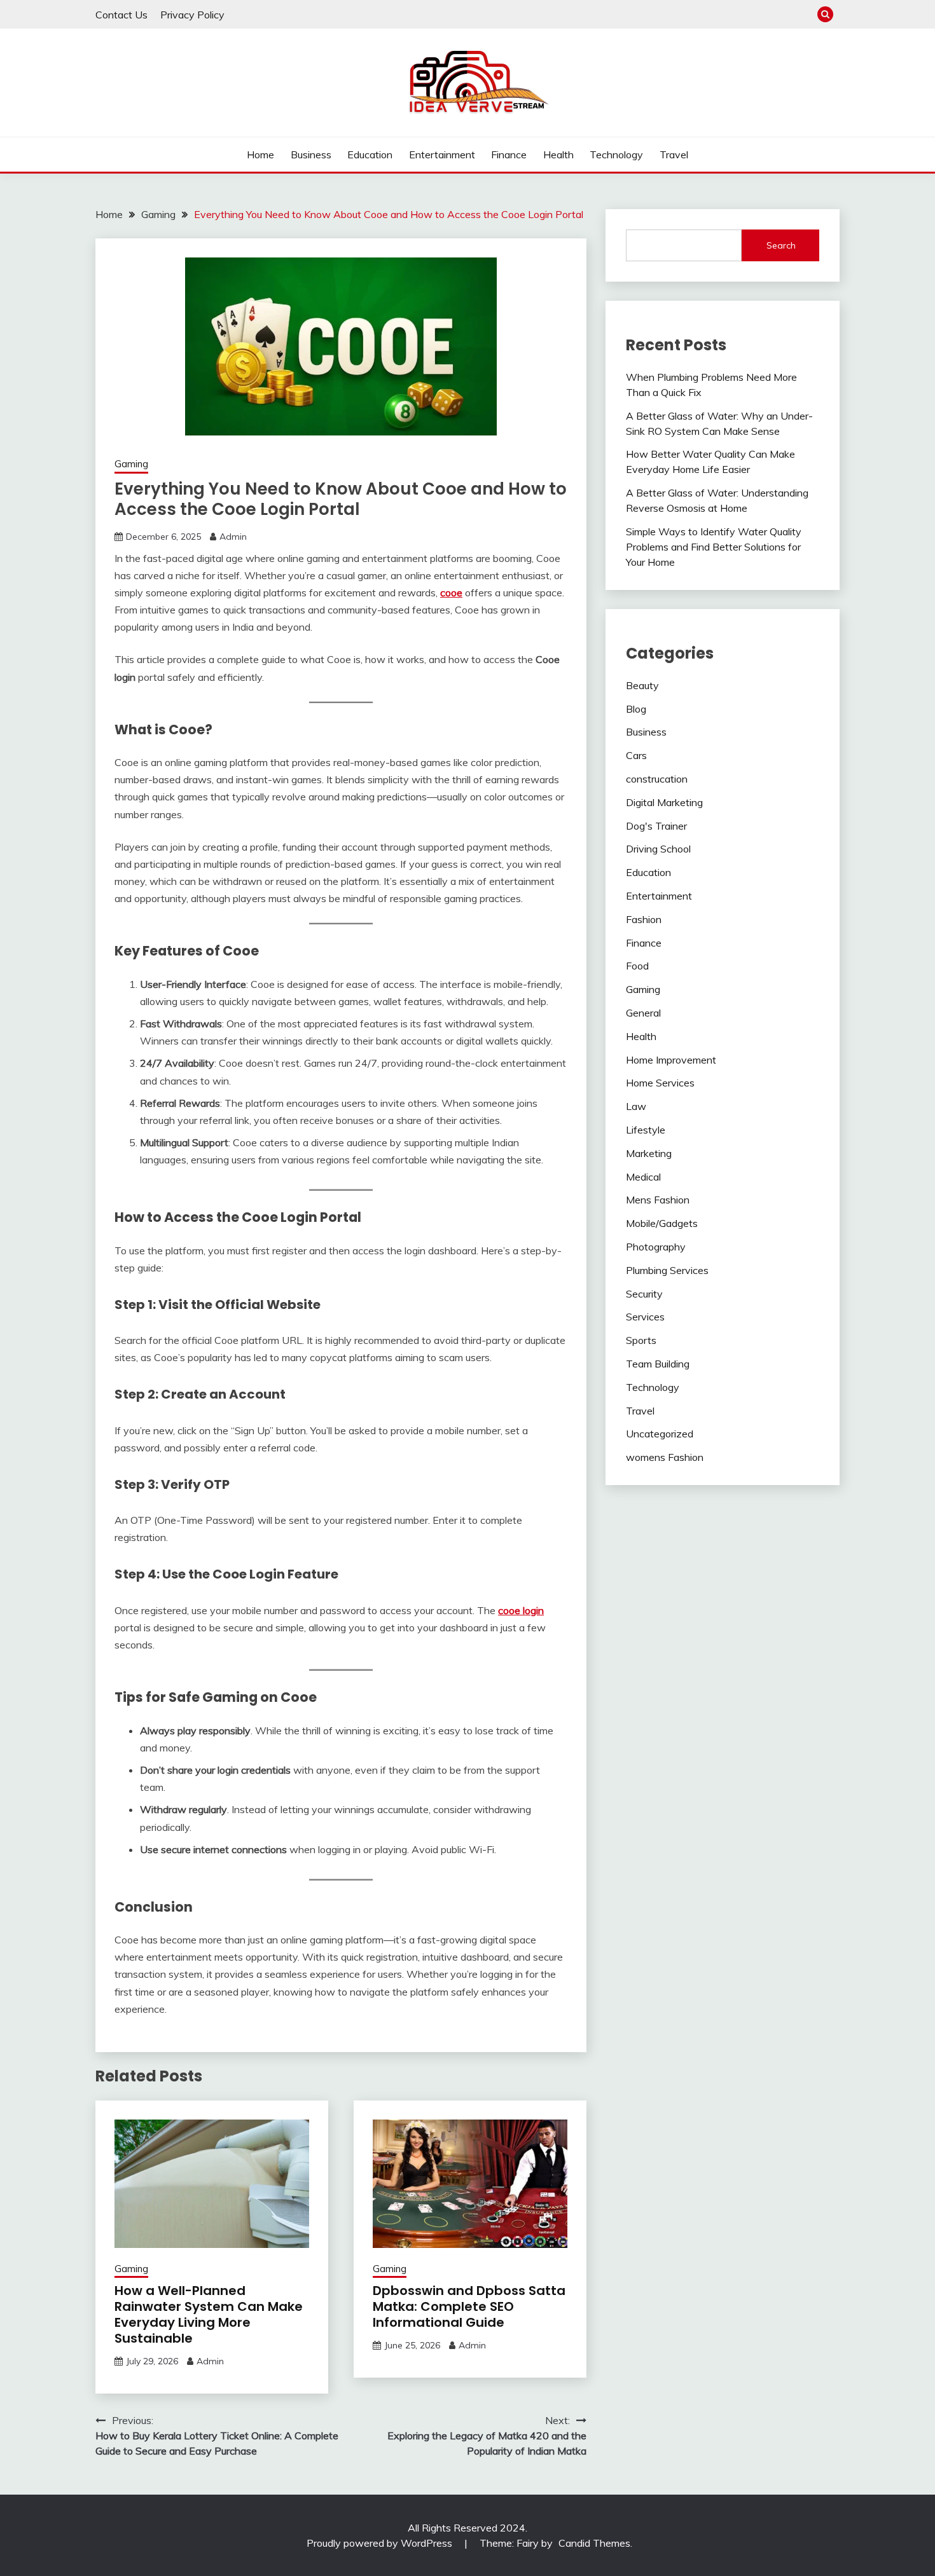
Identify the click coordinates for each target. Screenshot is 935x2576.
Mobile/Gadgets (662, 1223)
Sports (641, 1340)
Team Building (658, 1364)
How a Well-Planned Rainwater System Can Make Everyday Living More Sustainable (209, 2314)
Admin (233, 537)
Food (637, 966)
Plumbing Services (667, 1270)
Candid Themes (594, 2543)
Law (636, 1106)
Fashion (644, 919)
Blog (636, 709)
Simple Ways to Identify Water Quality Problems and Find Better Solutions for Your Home (714, 547)
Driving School (658, 849)
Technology (616, 154)
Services (645, 1317)
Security (644, 1294)
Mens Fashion (658, 1200)
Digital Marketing (664, 802)
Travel (674, 154)
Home (260, 154)
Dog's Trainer (656, 826)
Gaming (131, 464)
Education (370, 154)
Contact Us (121, 15)
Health (558, 154)
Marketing (649, 1153)
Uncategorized (660, 1434)
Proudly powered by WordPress (381, 2543)
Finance (509, 154)
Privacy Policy (192, 15)
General (643, 1013)
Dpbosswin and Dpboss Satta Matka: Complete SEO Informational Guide (469, 2306)
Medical (643, 1177)
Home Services (660, 1083)
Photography (656, 1247)
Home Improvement (671, 1060)
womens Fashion (665, 1457)
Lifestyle (646, 1130)
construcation (657, 779)
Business (311, 154)
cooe (451, 593)
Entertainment (442, 154)
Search (781, 245)
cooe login (521, 1610)
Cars (636, 755)
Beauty (642, 685)
